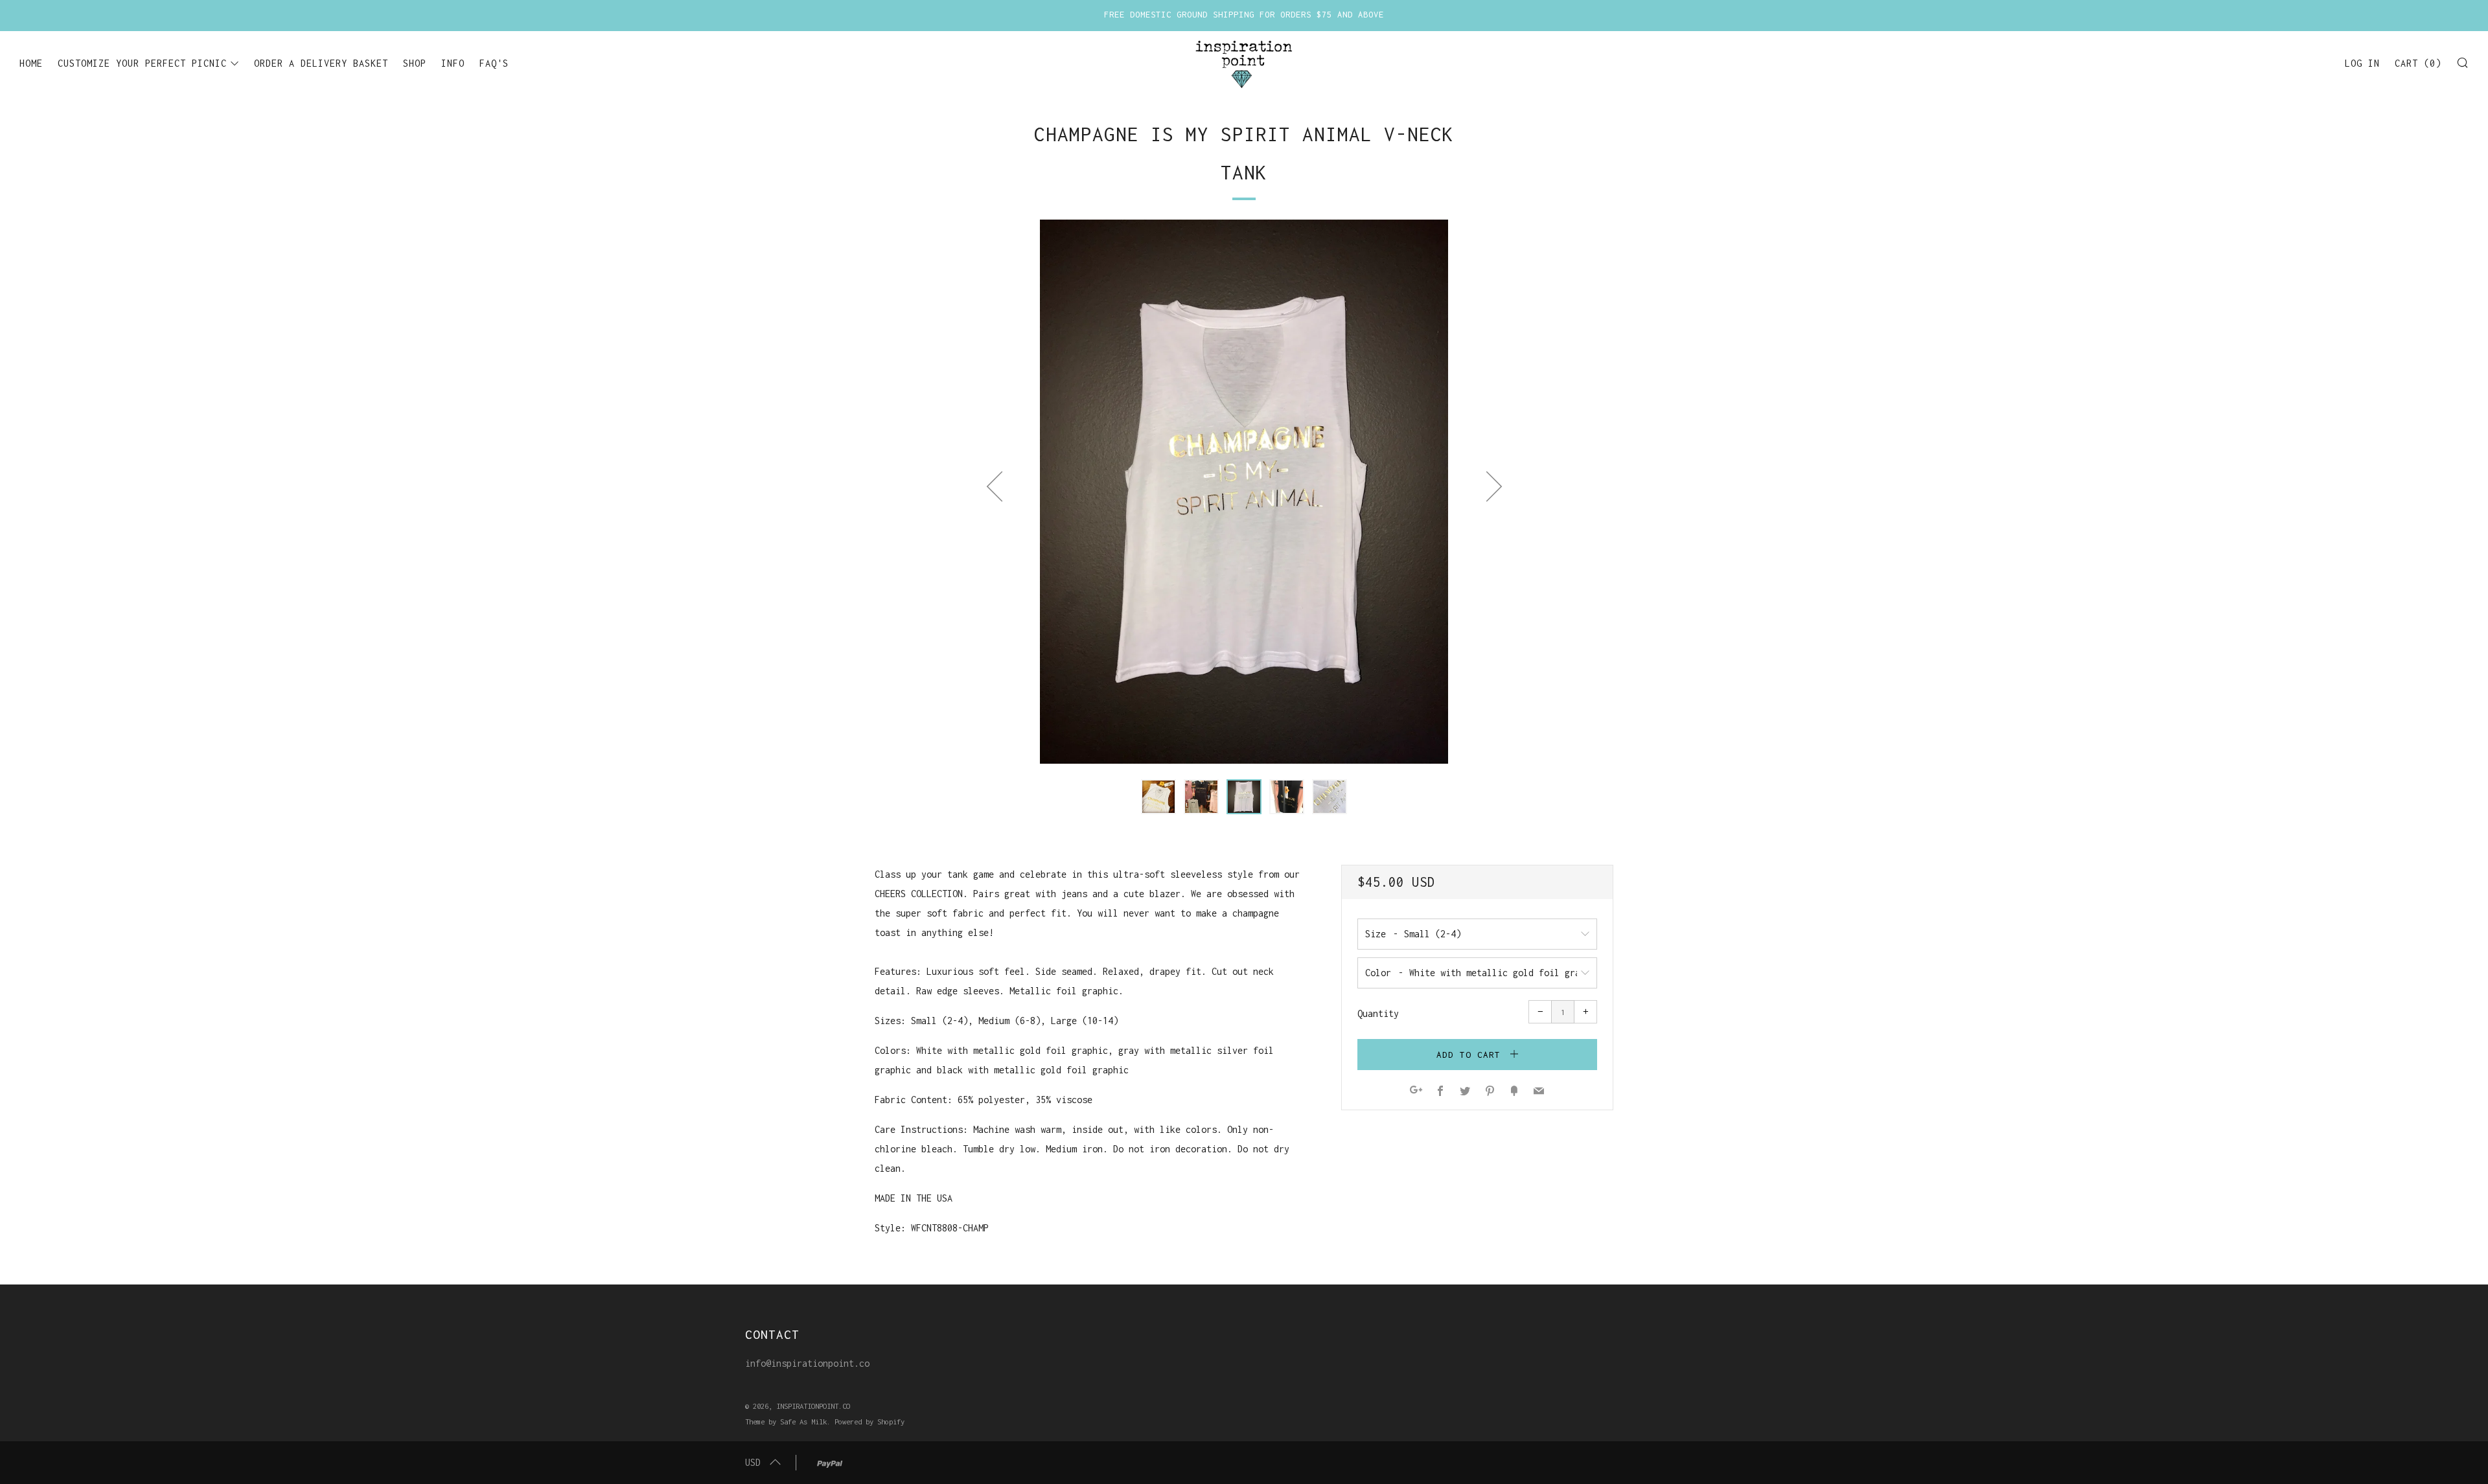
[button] (1158, 797)
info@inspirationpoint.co (807, 1363)
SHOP (415, 63)
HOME (31, 63)
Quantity (1378, 1013)
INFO (453, 63)
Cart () (2418, 63)
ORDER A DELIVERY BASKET (321, 63)
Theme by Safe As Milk (786, 1421)
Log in (2362, 63)
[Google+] (1416, 1092)
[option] (1244, 492)
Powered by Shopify (870, 1421)
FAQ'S (494, 63)
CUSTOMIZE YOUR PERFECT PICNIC (142, 63)
